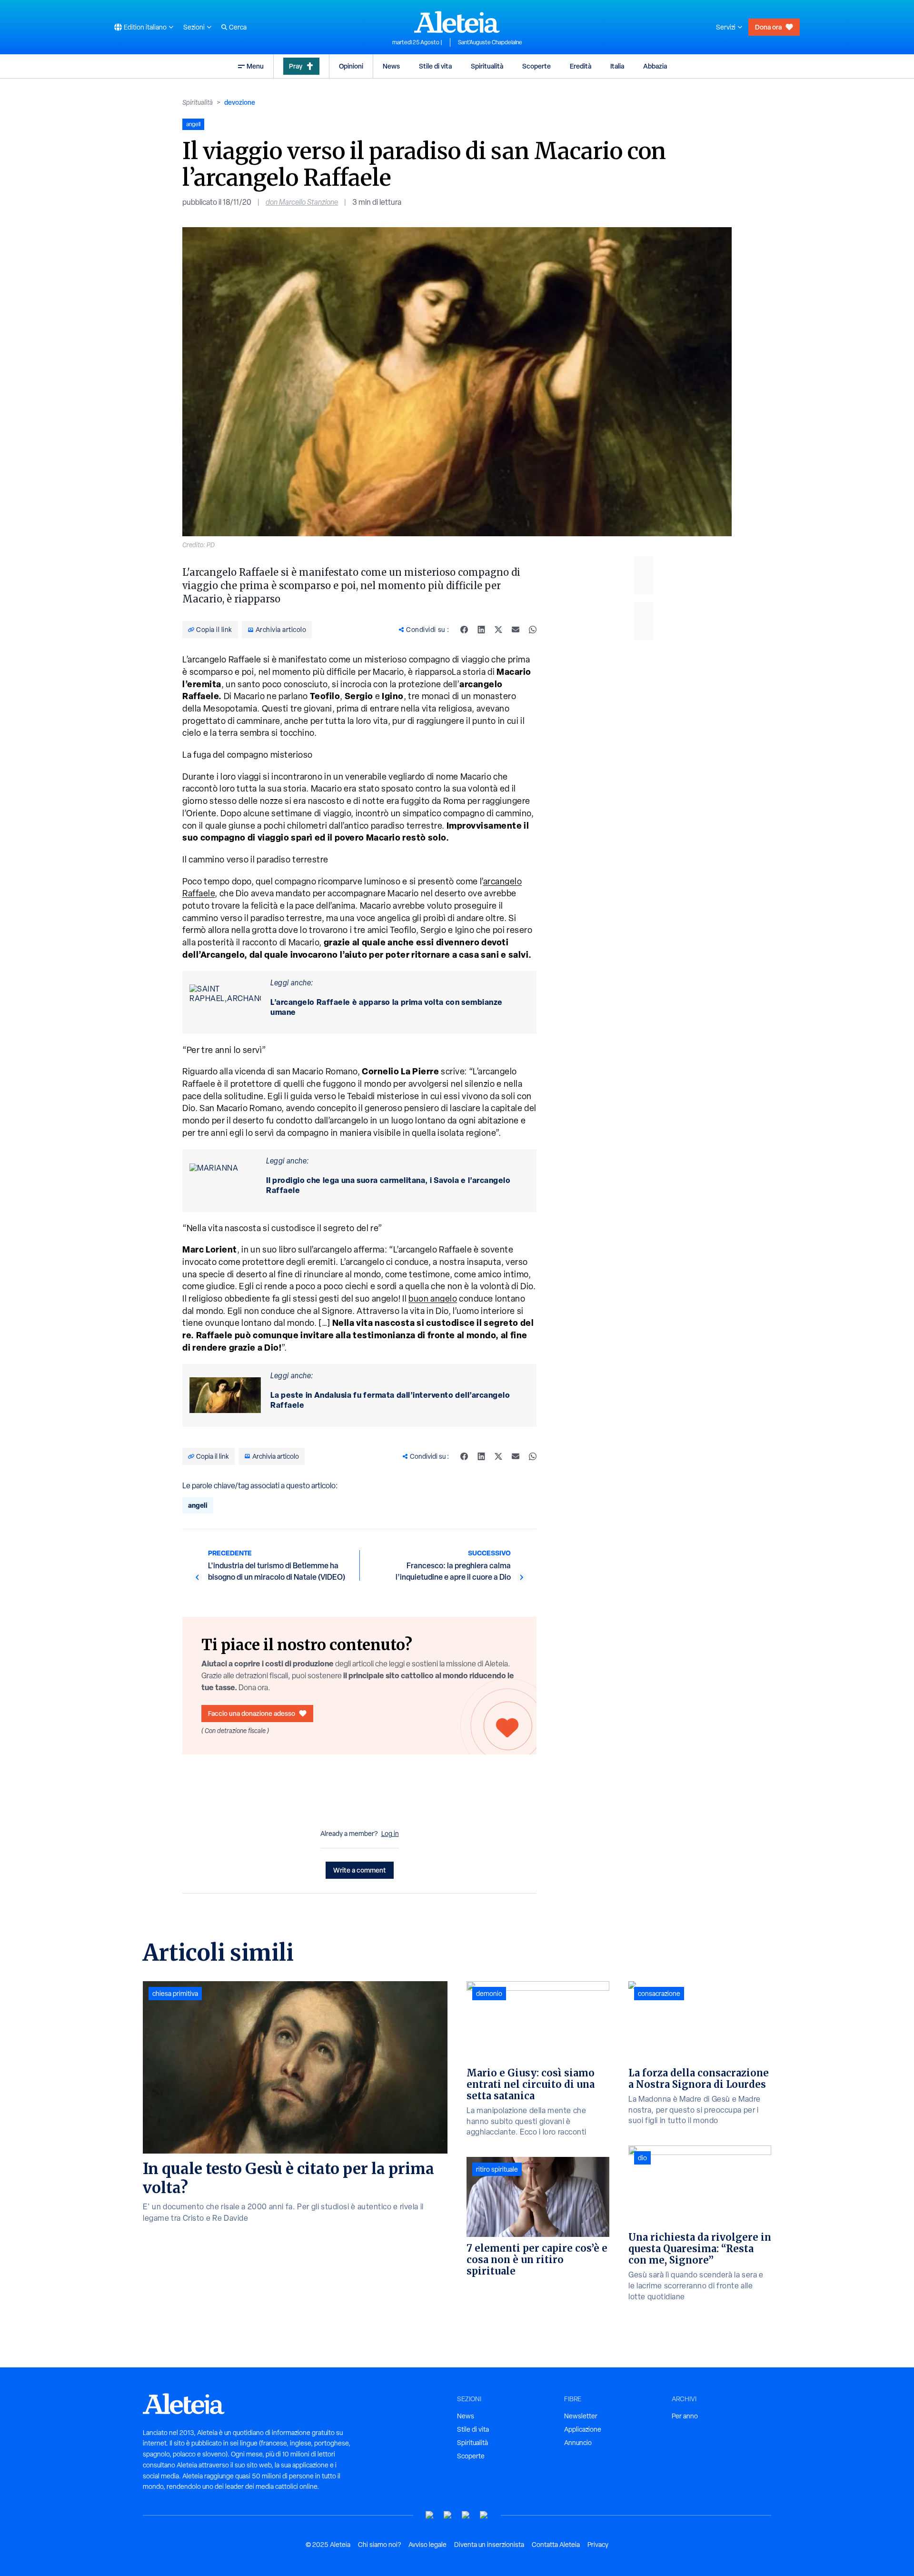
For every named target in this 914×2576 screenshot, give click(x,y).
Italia (617, 66)
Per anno (685, 2416)
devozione (240, 102)
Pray (296, 66)
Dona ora (768, 27)
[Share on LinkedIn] (481, 630)
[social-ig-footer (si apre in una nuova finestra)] (484, 2515)
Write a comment (360, 1870)
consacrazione (659, 1994)
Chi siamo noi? (379, 2545)
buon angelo (433, 1298)
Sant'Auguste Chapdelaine (490, 42)
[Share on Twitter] (498, 630)
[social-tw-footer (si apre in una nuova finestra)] (466, 2515)
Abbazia (655, 66)
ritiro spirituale (497, 2169)
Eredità (581, 66)
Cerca (238, 27)
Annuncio (578, 2443)
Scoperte (536, 66)
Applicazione (583, 2429)
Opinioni (351, 66)
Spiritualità (487, 66)
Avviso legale (427, 2545)
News (391, 66)
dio (642, 2158)
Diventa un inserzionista (489, 2545)
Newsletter (581, 2416)
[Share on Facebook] (464, 630)
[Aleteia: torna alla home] (457, 22)
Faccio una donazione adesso (252, 1713)
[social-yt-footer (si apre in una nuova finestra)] (430, 2515)
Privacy (598, 2545)
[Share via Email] (516, 630)
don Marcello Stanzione (302, 202)
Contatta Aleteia (556, 2545)
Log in (390, 1834)
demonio (489, 1994)
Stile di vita (435, 66)
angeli (198, 1505)
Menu (255, 66)
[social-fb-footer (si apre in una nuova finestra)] (448, 2515)
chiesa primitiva (175, 1994)
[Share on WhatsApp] (533, 630)
